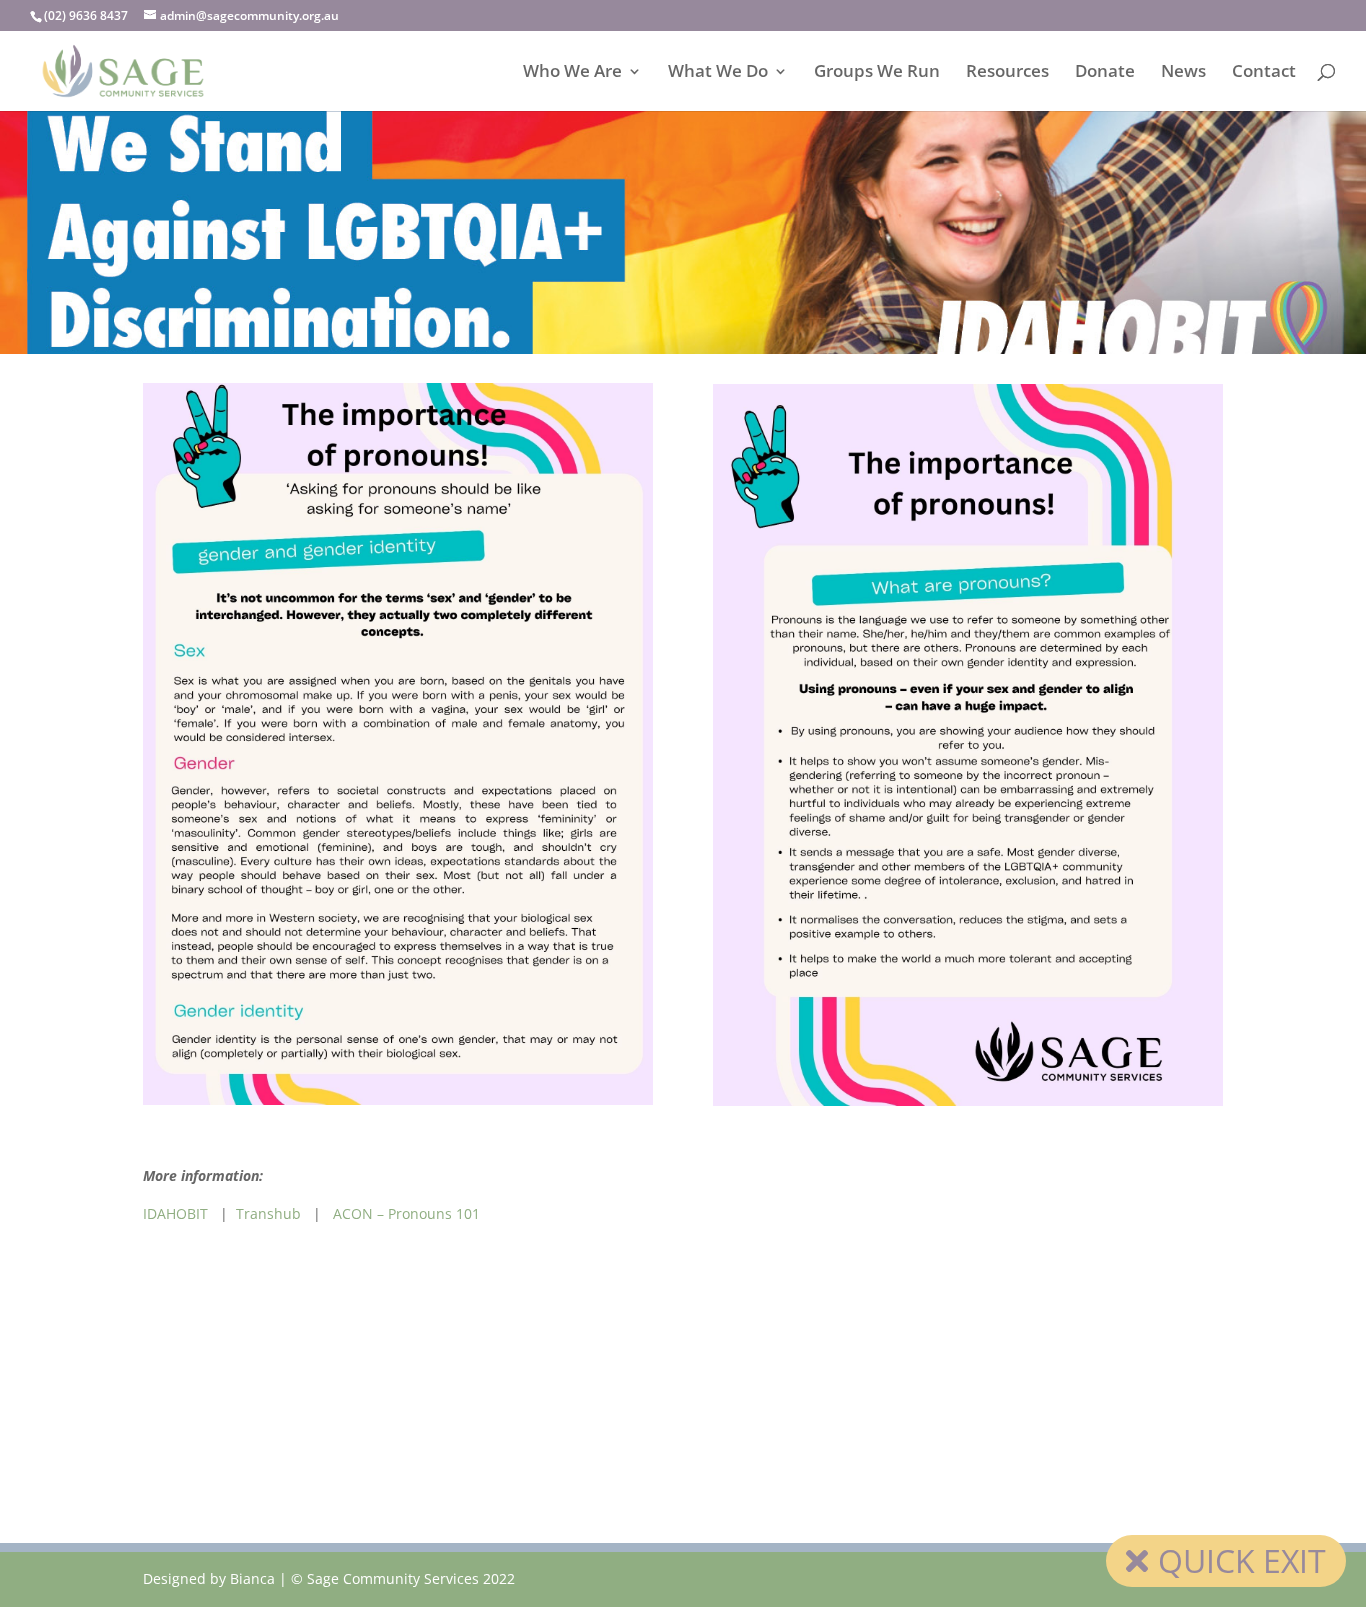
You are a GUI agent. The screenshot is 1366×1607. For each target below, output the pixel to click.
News (1183, 73)
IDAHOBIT (177, 1213)
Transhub (268, 1213)
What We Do (718, 73)
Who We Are (572, 73)
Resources (1007, 73)
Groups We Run (877, 73)
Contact (1264, 73)
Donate (1105, 73)
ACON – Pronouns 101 (406, 1213)
